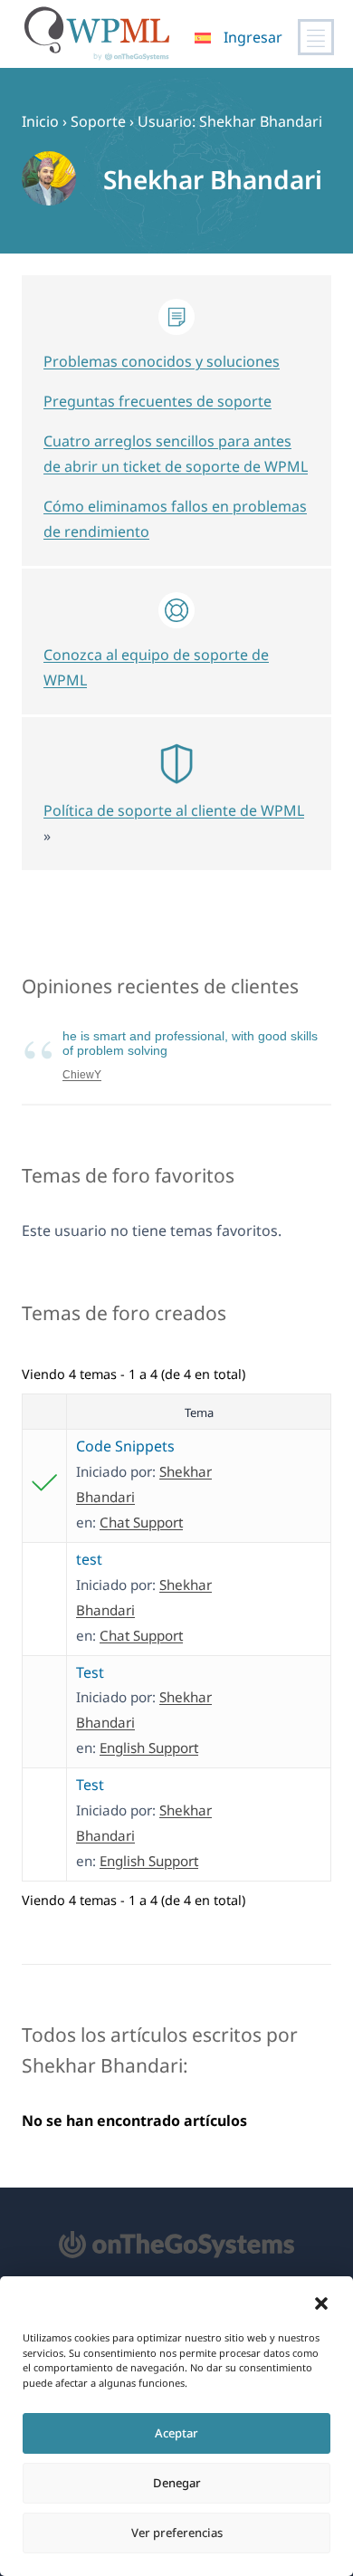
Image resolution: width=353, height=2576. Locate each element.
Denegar (177, 2483)
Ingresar (253, 37)
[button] (321, 2303)
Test (90, 1672)
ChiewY (82, 1075)
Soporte (98, 121)
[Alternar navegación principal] (316, 37)
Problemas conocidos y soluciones (162, 361)
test (89, 1559)
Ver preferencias (177, 2533)
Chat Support (141, 1522)
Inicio (40, 121)
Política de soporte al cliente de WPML (174, 810)
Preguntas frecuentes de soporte (157, 401)
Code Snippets (125, 1446)
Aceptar (176, 2433)
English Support (149, 1748)
